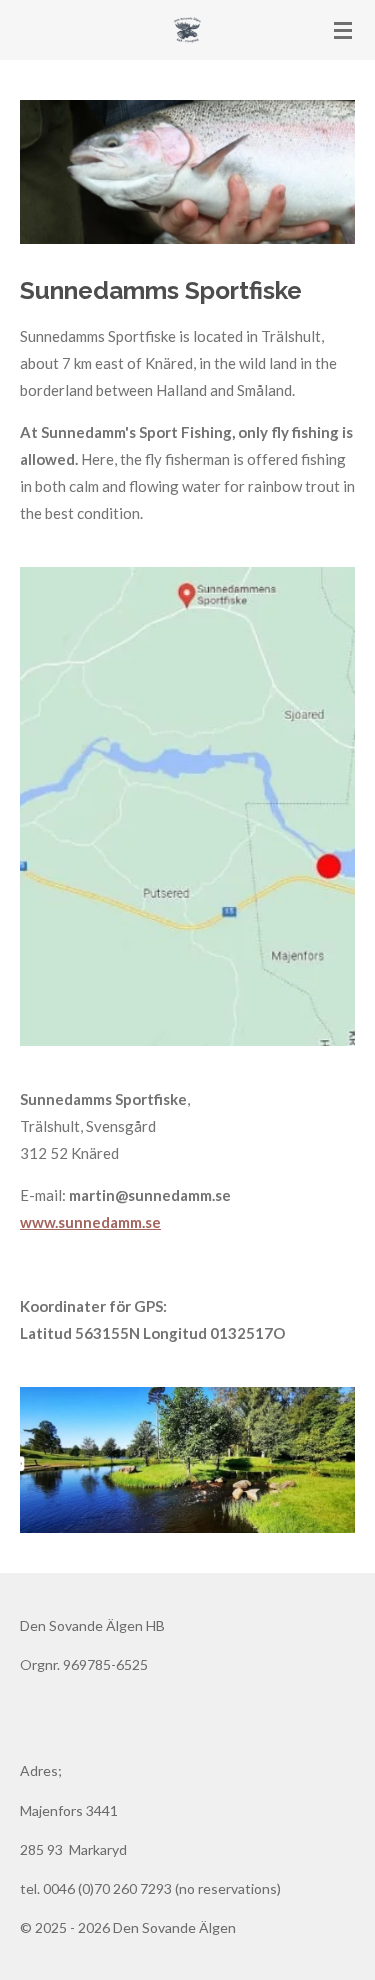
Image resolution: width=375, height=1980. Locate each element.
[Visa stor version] (187, 172)
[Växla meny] (343, 30)
